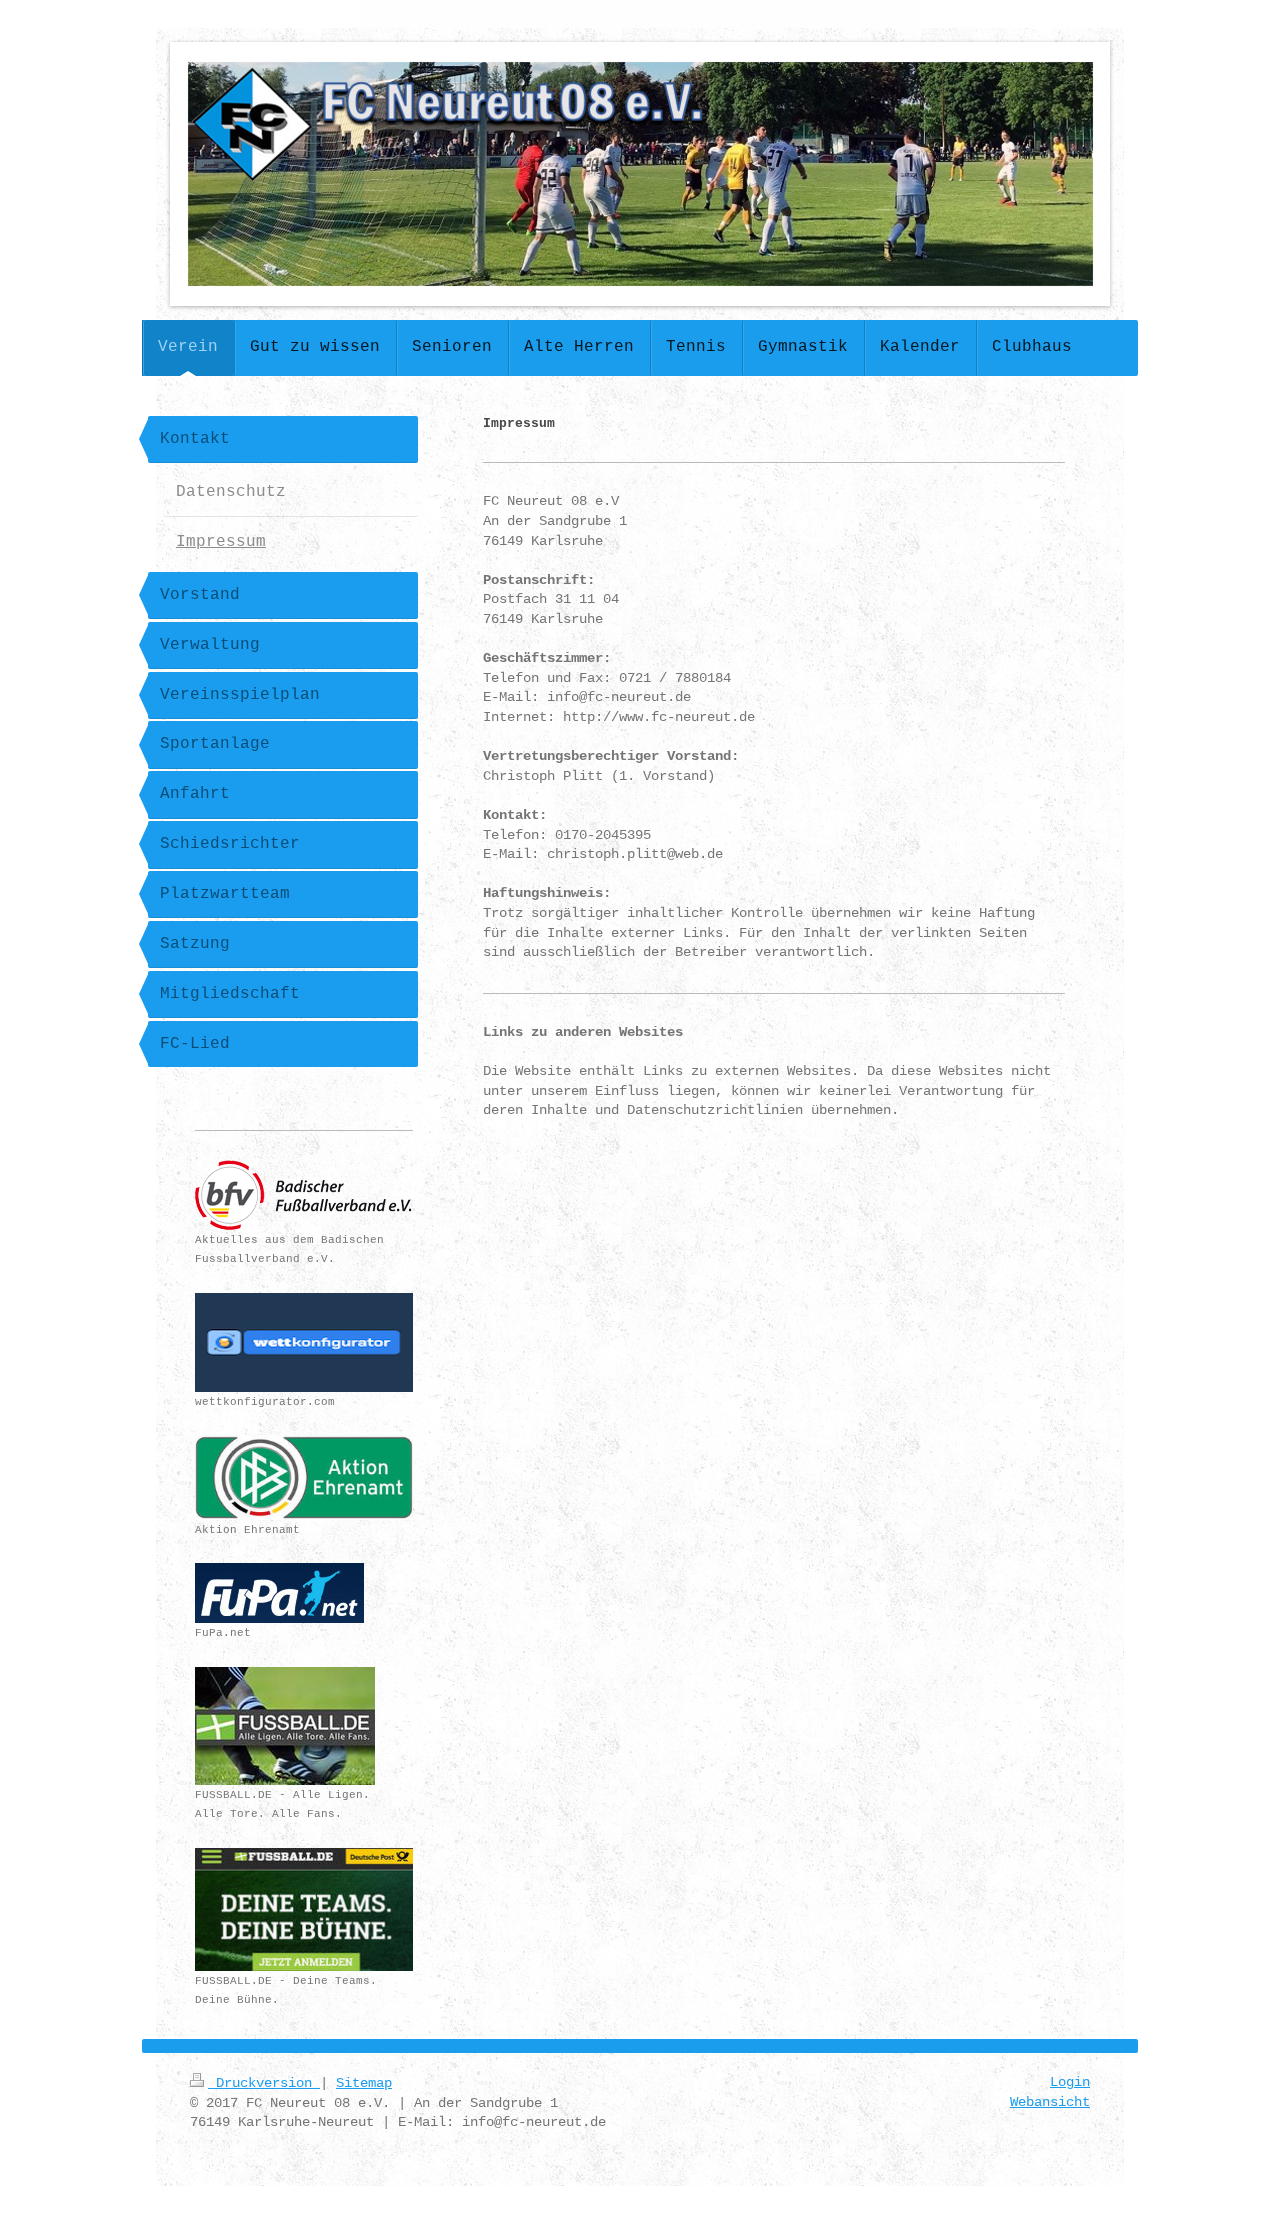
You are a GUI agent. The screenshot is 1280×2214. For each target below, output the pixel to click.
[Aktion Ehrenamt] (304, 1477)
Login (1070, 2082)
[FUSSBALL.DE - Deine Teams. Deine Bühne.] (304, 1909)
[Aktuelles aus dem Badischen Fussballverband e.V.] (303, 1195)
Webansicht (1050, 2102)
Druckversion (264, 2083)
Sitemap (364, 2083)
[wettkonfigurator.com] (304, 1342)
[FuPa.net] (279, 1593)
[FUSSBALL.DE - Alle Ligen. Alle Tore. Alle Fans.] (285, 1726)
